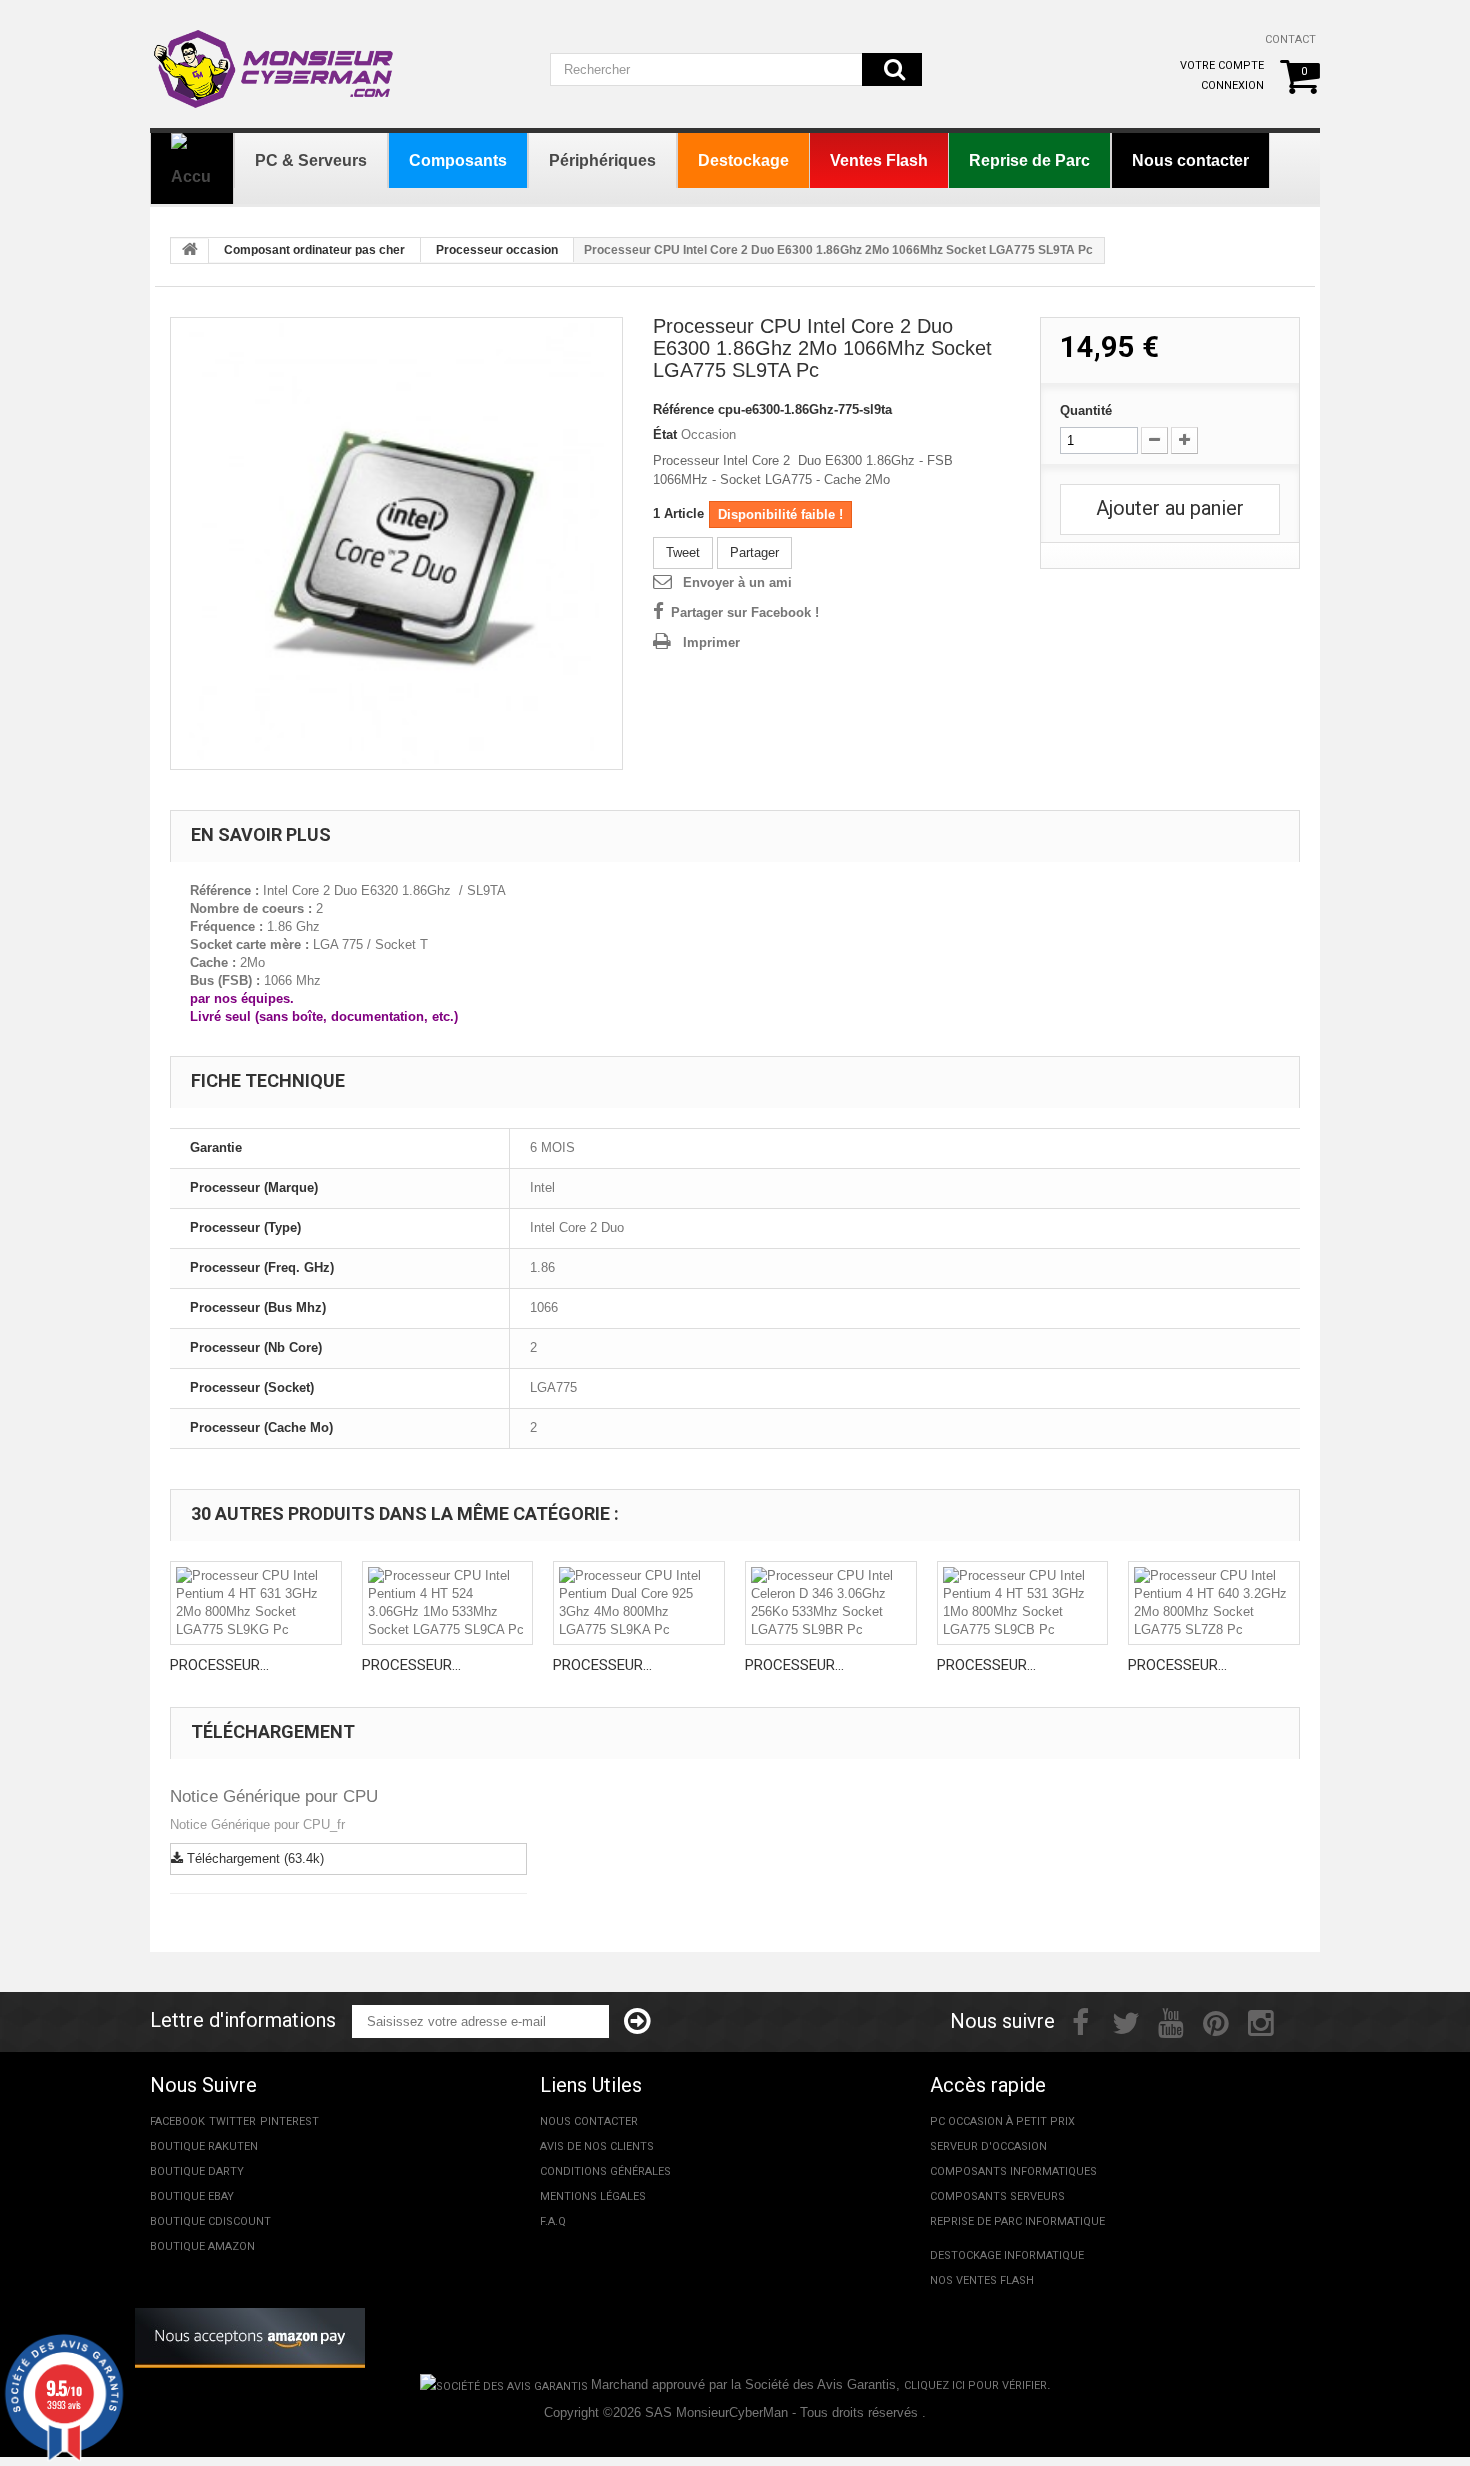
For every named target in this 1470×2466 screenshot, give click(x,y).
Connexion (1232, 85)
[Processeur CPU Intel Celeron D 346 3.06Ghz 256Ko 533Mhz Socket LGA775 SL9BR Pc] (831, 1603)
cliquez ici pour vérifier (975, 2385)
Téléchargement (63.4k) (253, 1858)
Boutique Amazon (202, 2246)
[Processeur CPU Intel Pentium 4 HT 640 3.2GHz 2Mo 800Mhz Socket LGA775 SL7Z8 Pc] (1214, 1603)
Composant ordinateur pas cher (314, 250)
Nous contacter (589, 2121)
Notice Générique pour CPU (274, 1796)
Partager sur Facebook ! (745, 612)
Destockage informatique (1007, 2255)
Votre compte (1222, 65)
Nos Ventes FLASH (982, 2280)
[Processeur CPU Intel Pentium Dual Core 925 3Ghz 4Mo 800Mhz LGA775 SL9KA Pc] (639, 1603)
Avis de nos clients (597, 2146)
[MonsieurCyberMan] (275, 59)
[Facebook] (1080, 2021)
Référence (683, 409)
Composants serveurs (997, 2196)
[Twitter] (1126, 2021)
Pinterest (289, 2121)
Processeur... (219, 1665)
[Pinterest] (1216, 2021)
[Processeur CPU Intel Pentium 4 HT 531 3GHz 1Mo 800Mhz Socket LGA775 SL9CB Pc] (1023, 1603)
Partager (754, 552)
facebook (177, 2121)
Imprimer (711, 642)
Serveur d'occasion (988, 2146)
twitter (232, 2121)
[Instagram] (1261, 2021)
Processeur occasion (497, 250)
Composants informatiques (1013, 2171)
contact (1290, 39)
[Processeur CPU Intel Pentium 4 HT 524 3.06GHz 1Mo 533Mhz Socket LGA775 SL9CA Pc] (448, 1603)
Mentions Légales (593, 2196)
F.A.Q (553, 2221)
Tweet (683, 552)
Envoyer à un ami (737, 582)
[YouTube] (1171, 2021)
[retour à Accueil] (190, 251)
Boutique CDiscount (210, 2221)
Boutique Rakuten (204, 2146)
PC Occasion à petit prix (1002, 2121)
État (665, 434)
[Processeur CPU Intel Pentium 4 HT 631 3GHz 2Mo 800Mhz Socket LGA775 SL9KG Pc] (256, 1603)
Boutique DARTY (197, 2171)
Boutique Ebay (192, 2196)
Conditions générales (605, 2171)
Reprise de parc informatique (1017, 2221)
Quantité (1086, 410)
